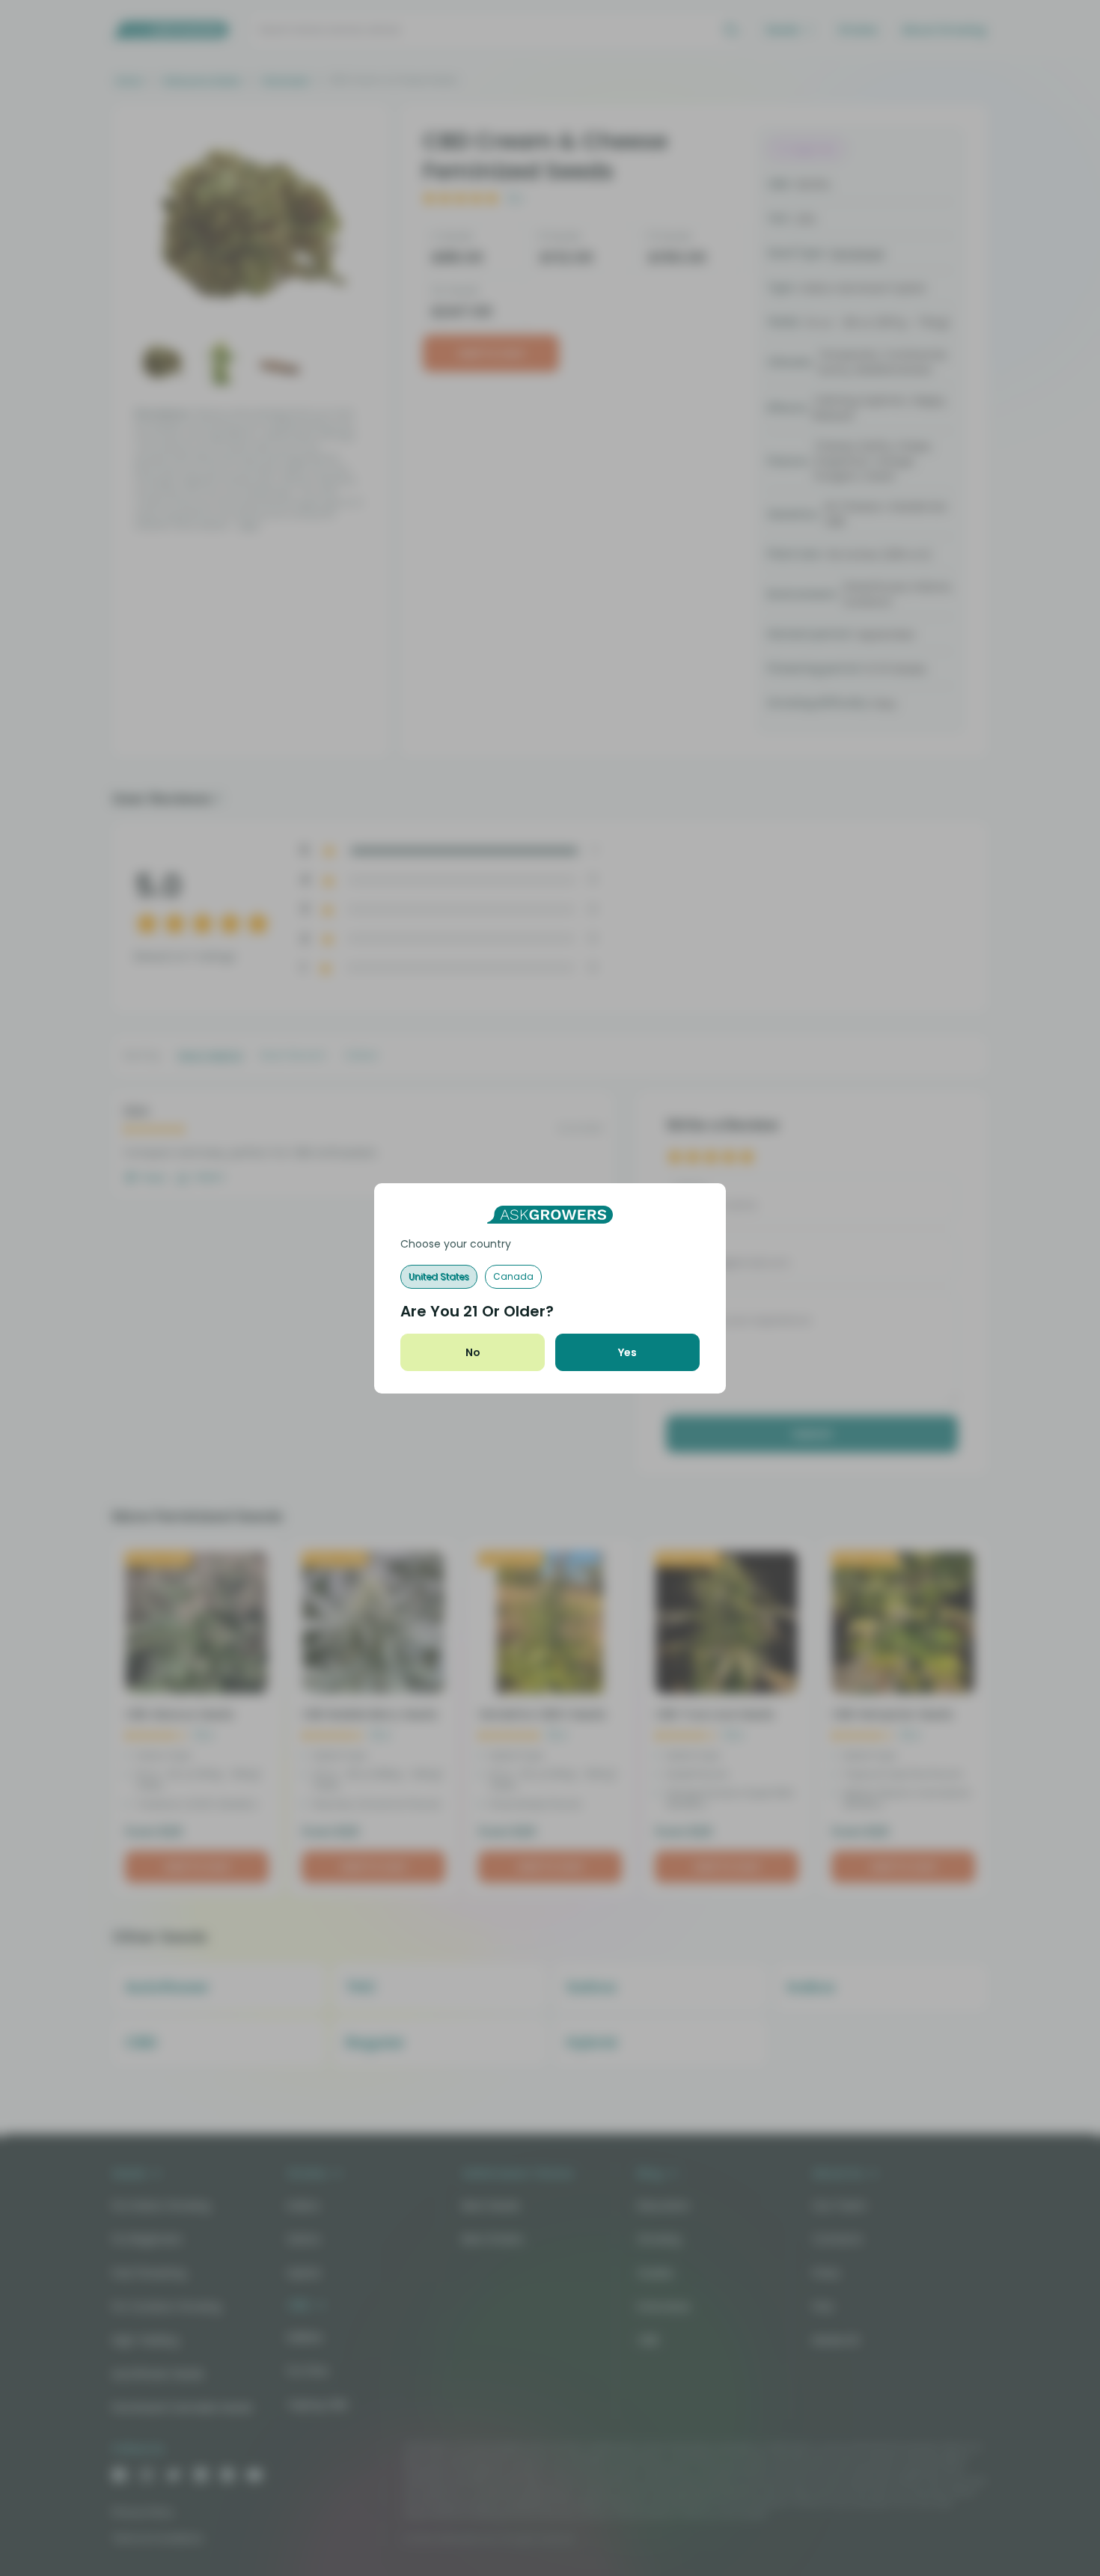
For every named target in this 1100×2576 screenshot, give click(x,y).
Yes (627, 1352)
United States (439, 1276)
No (473, 1352)
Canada (513, 1276)
